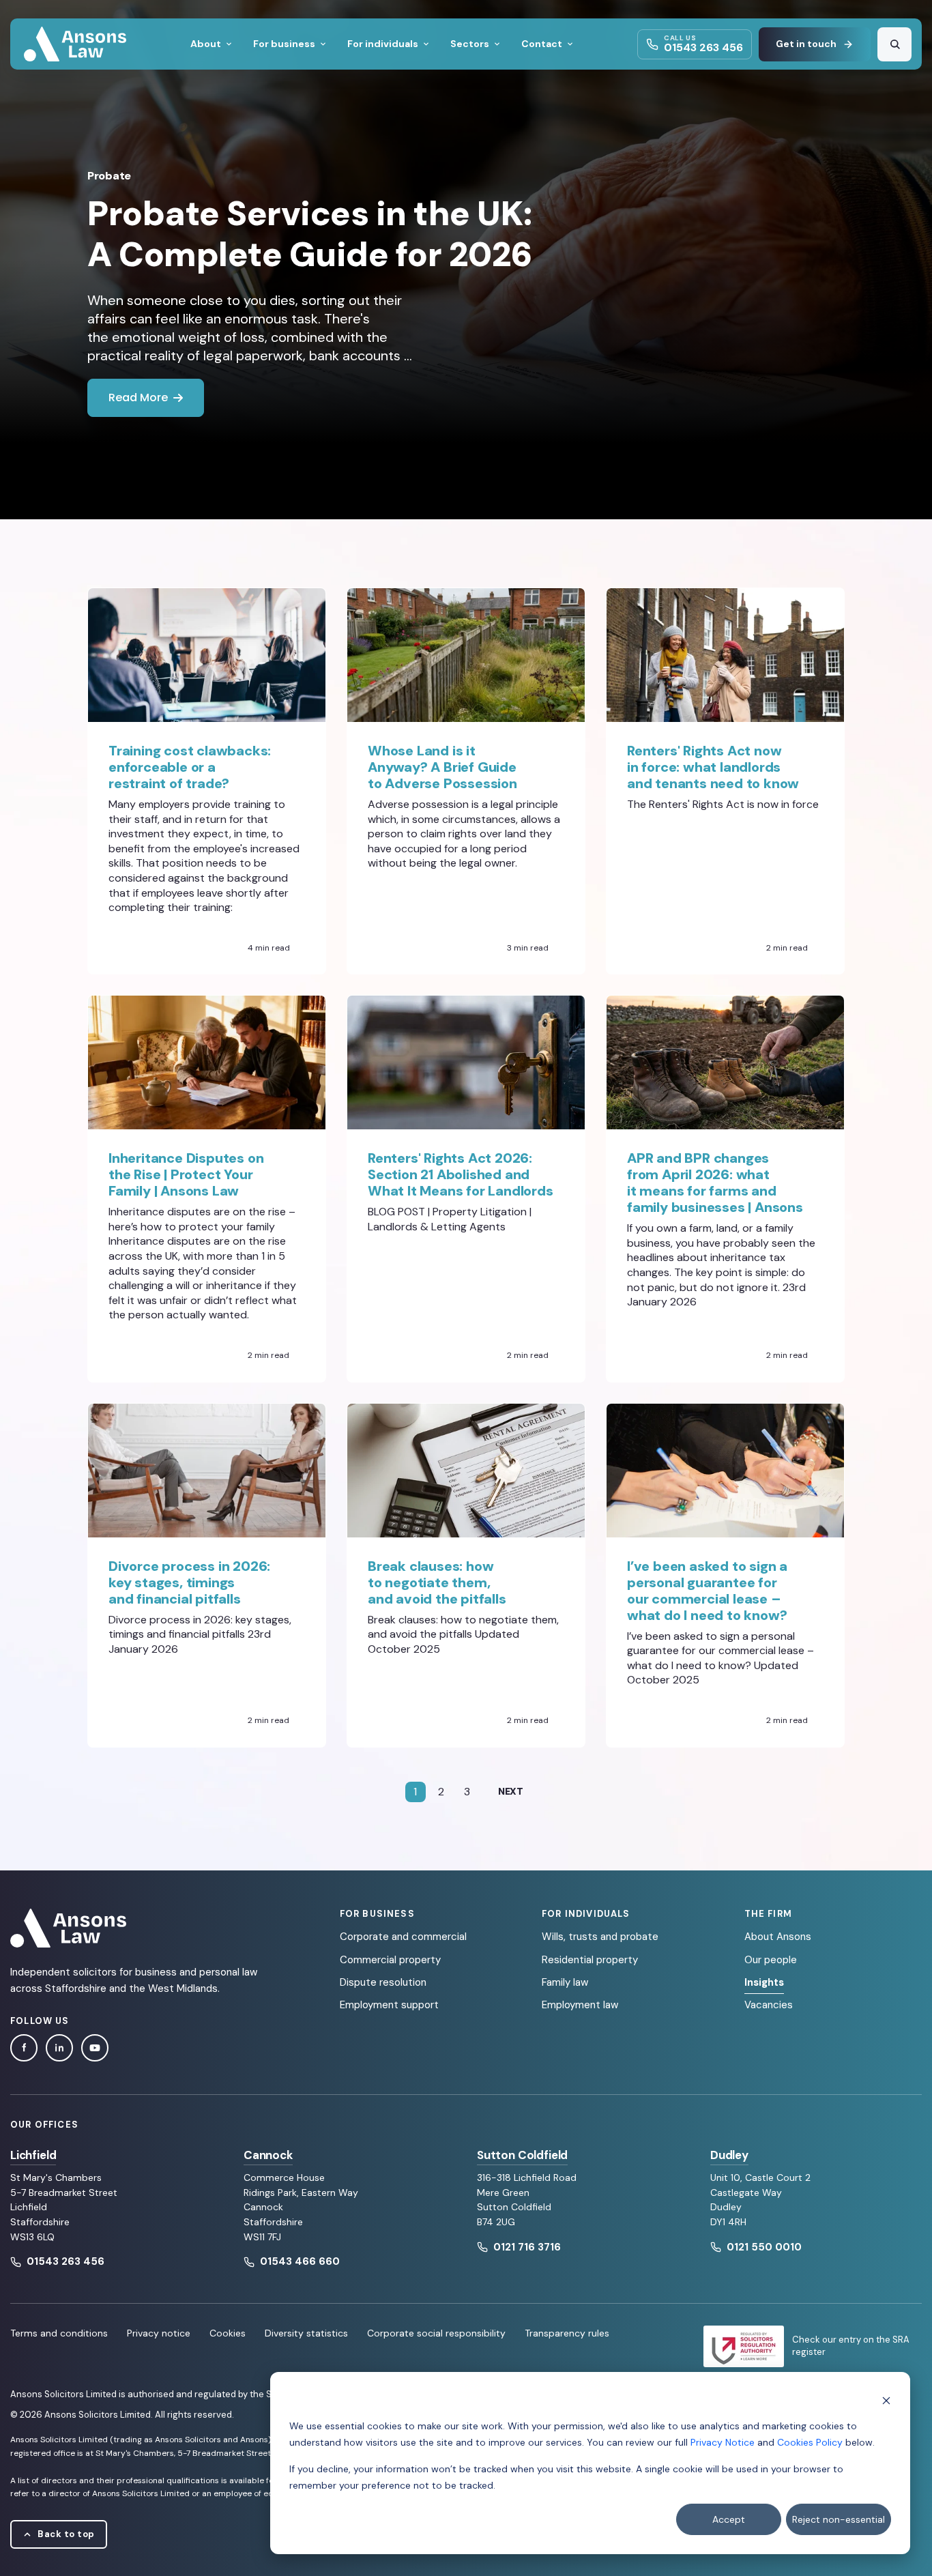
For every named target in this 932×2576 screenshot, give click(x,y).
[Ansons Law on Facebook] (24, 2048)
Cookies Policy (810, 2442)
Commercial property (390, 1960)
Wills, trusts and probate (600, 1937)
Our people (771, 1960)
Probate (109, 176)
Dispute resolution (383, 1982)
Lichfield (33, 2155)
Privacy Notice (723, 2442)
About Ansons (778, 1937)
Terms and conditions (59, 2333)
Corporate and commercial (403, 1937)
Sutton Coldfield (522, 2155)
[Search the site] (894, 44)
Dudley (729, 2155)
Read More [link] (138, 397)
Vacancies (769, 2005)
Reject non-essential (839, 2519)
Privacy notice (159, 2333)
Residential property (590, 1960)
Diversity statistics (306, 2333)
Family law (565, 1982)
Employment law (580, 2005)
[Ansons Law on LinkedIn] (59, 2048)
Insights (764, 1982)
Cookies (228, 2333)
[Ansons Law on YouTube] (95, 2048)
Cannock (268, 2155)
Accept (729, 2519)
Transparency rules (567, 2333)
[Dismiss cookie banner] (886, 2400)
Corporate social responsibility (436, 2333)
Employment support (389, 2005)
